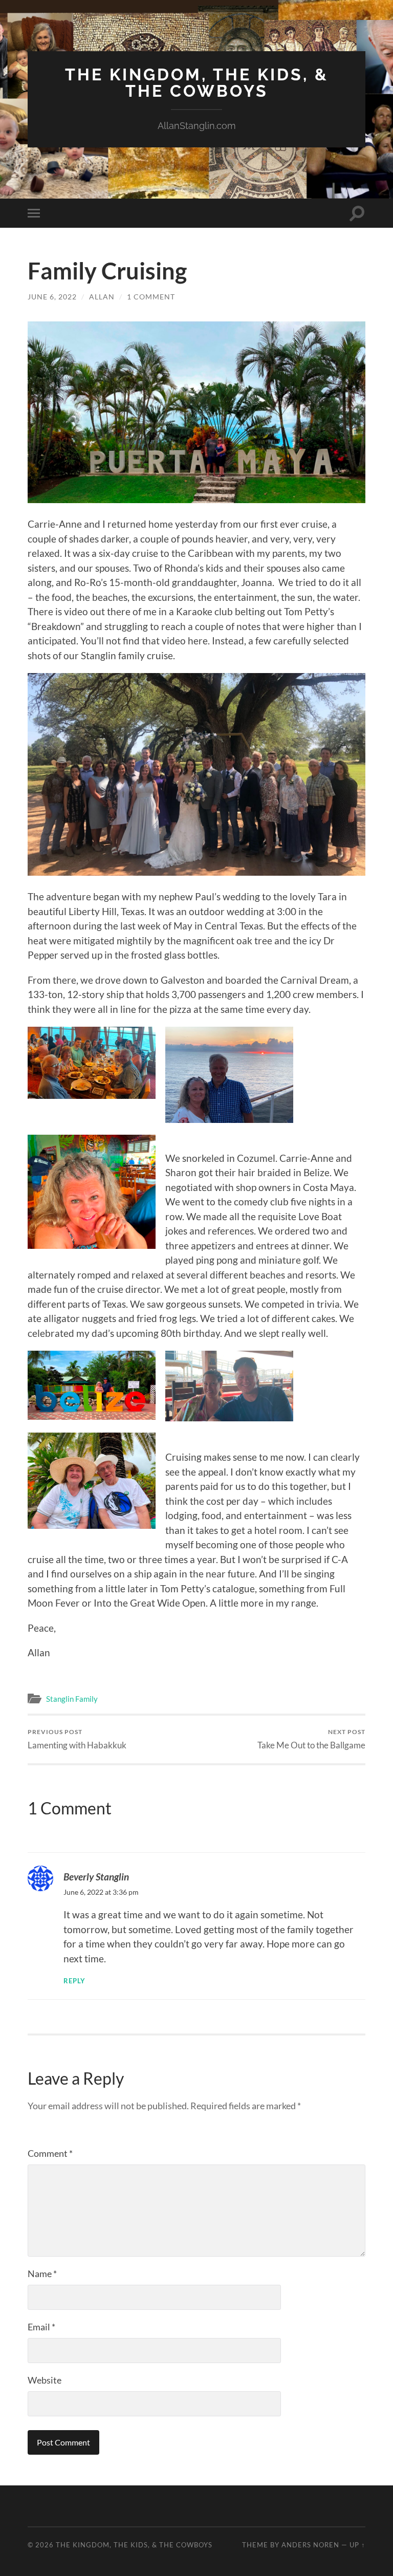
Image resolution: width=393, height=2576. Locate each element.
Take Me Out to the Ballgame (311, 1739)
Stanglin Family (72, 1699)
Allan (102, 297)
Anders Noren (310, 2545)
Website (45, 2380)
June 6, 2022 (52, 297)
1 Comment (151, 297)
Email (41, 2327)
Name (42, 2274)
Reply (74, 1981)
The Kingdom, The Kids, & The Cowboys (197, 83)
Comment (50, 2153)
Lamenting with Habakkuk (77, 1739)
